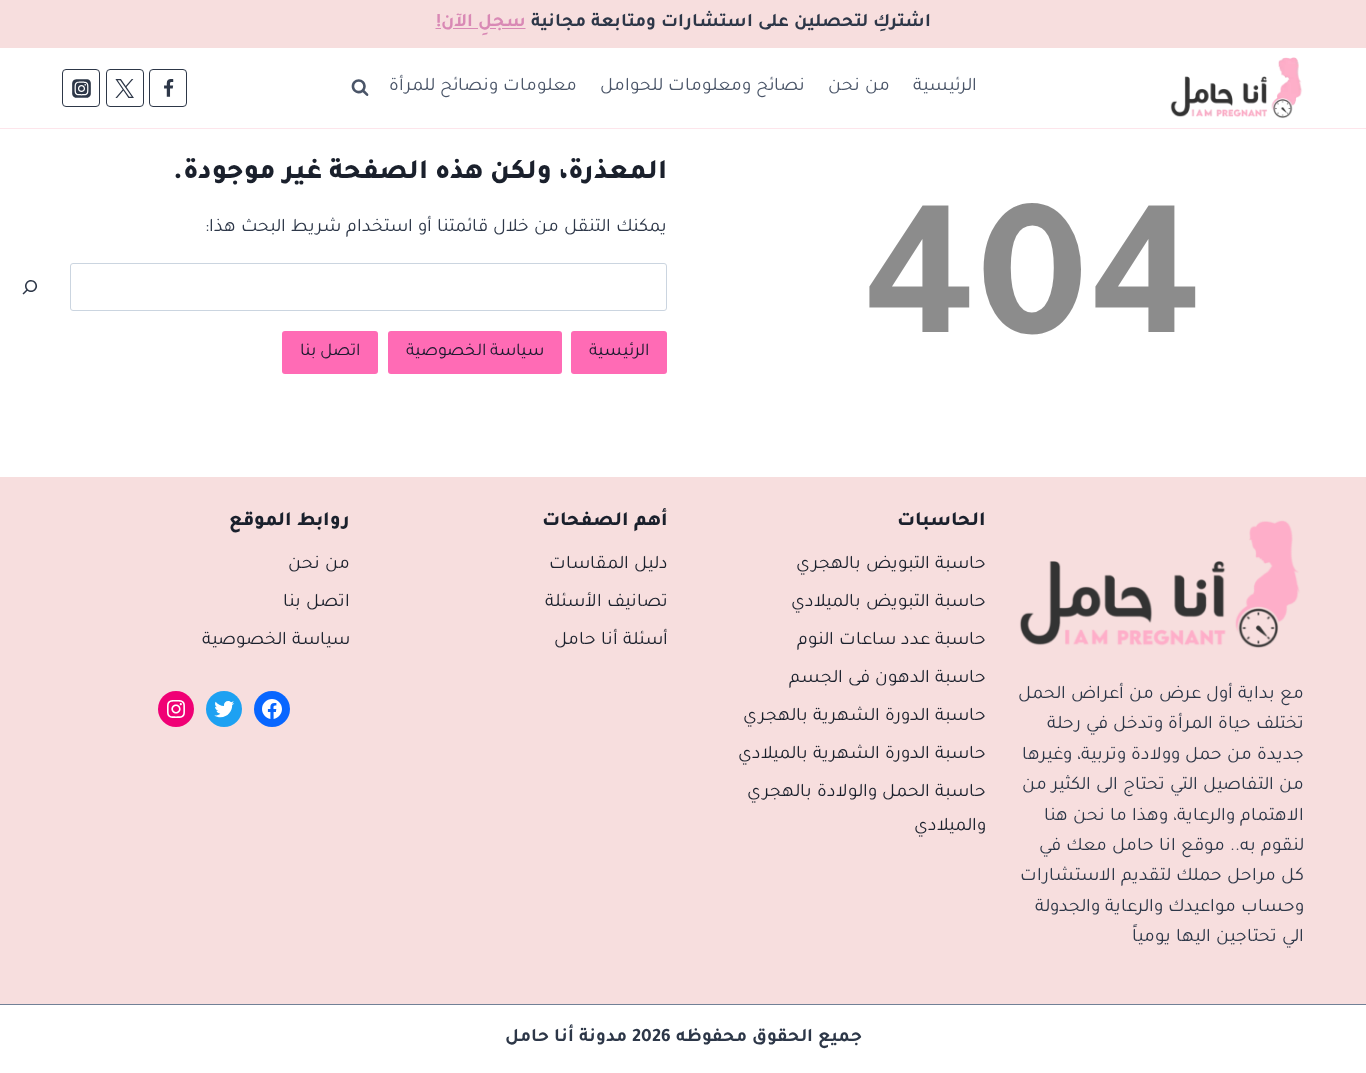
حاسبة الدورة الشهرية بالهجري (864, 717)
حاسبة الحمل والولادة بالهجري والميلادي (866, 810)
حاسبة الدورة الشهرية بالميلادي (862, 755)
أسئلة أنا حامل (611, 641)
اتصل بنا (330, 352)
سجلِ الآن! (481, 23)
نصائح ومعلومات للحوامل (702, 87)
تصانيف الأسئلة (606, 603)
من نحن (859, 87)
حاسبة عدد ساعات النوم (891, 641)
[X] (125, 88)
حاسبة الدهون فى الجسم (887, 679)
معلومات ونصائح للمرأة (483, 87)
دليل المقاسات (608, 565)
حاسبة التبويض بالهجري (891, 565)
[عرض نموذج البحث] (360, 88)
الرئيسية (945, 87)
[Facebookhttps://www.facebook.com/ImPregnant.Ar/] (168, 88)
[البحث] (30, 287)
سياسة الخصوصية (475, 352)
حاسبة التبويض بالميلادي (888, 603)
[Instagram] (81, 88)
